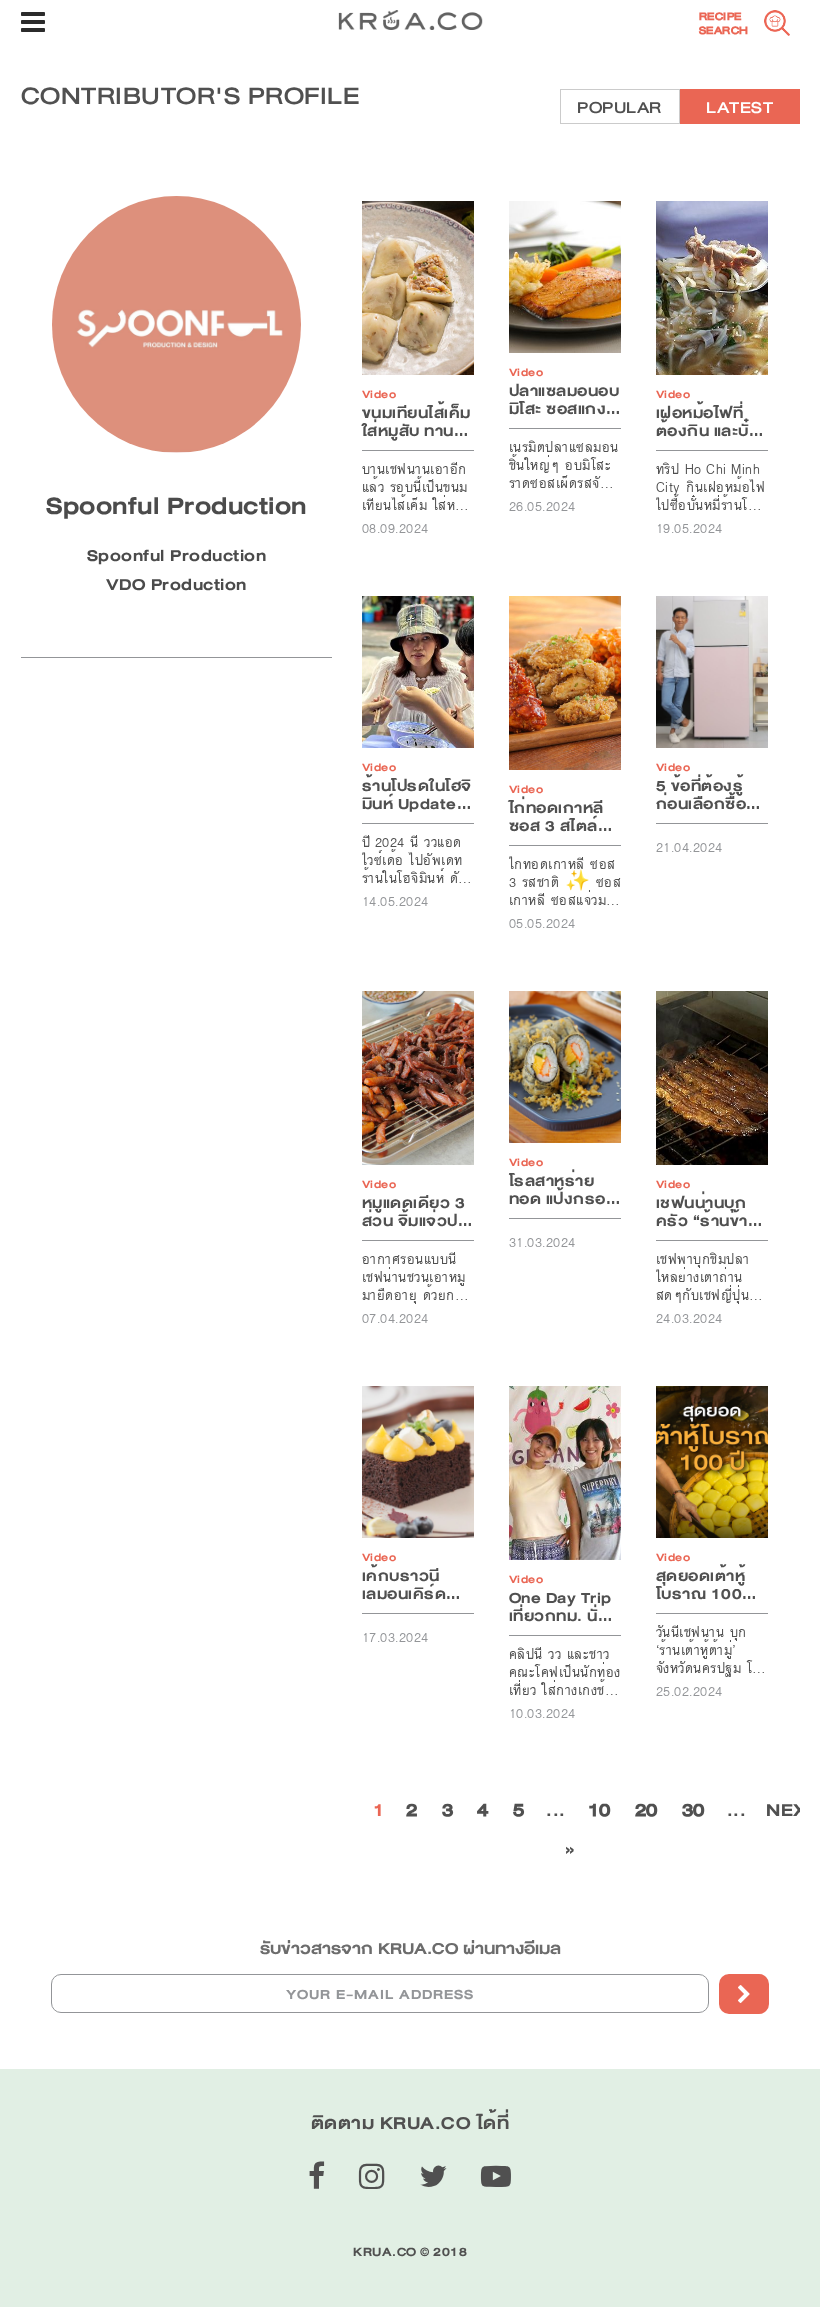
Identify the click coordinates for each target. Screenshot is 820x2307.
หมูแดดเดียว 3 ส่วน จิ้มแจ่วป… (417, 1212)
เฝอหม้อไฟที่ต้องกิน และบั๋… (710, 422)
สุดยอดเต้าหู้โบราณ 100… (706, 1585)
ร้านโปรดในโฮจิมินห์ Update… (417, 795)
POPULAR (619, 107)
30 (693, 1810)
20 (646, 1810)
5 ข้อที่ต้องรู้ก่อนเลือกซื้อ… (708, 795)
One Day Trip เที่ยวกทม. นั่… (561, 1607)
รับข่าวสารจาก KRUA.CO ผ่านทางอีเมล (410, 1948)
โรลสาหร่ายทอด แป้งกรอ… (565, 1190)
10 (599, 1810)
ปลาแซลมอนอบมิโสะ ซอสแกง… (565, 400)
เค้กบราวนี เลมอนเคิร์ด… (411, 1585)
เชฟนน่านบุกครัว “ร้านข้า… (709, 1212)
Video (379, 394)
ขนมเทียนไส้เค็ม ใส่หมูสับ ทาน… (416, 422)
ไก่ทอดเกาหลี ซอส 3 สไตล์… (561, 817)
